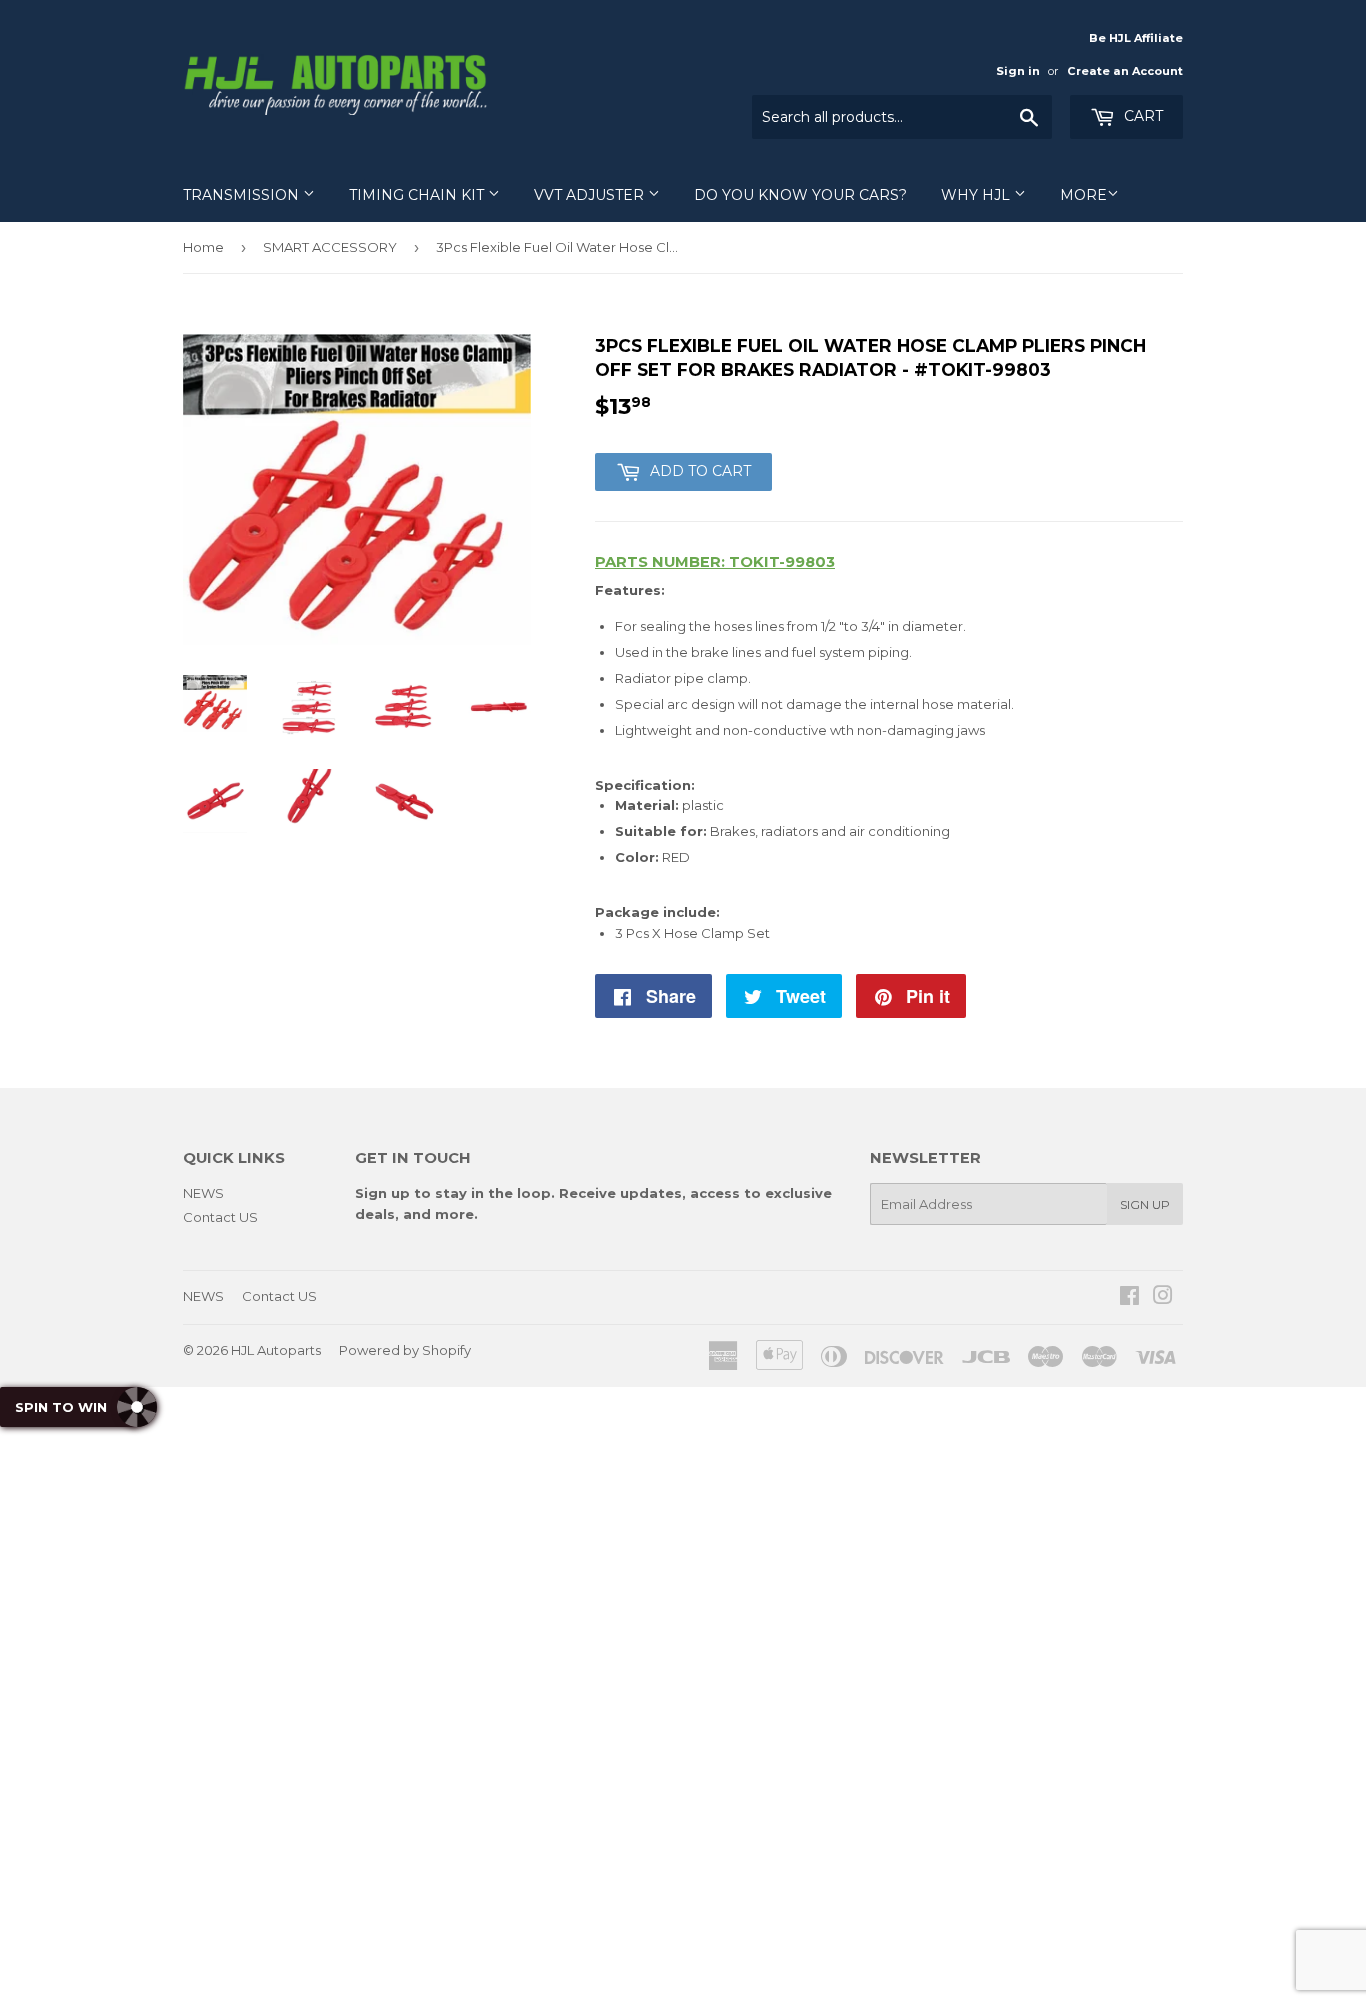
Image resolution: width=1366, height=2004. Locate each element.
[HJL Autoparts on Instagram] (1163, 1298)
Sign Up (1145, 1204)
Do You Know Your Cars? (800, 195)
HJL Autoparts (276, 1350)
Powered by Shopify (405, 1350)
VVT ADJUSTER (591, 195)
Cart (1141, 116)
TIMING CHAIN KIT (418, 195)
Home (203, 247)
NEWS (203, 1193)
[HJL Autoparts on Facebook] (1129, 1298)
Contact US (220, 1217)
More (1083, 195)
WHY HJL (977, 195)
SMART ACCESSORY (330, 247)
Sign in (1018, 71)
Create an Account (1125, 71)
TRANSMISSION (243, 195)
